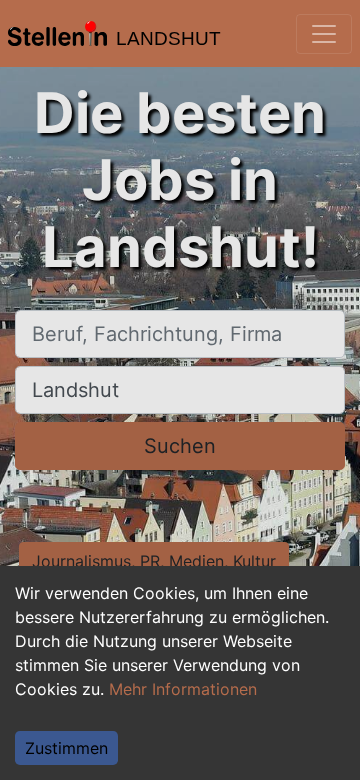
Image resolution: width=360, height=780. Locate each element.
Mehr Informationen (183, 689)
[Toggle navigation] (324, 34)
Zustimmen (66, 748)
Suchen (180, 446)
